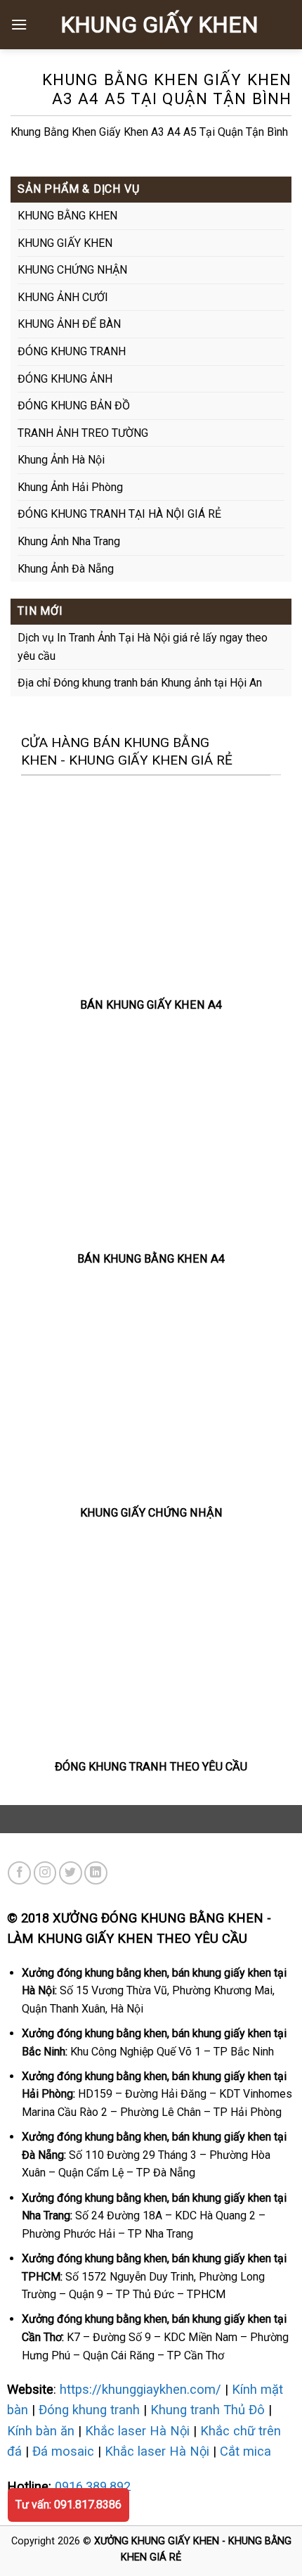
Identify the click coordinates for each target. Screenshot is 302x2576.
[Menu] (19, 24)
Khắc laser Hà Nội (137, 2431)
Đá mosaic (63, 2451)
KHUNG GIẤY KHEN (159, 25)
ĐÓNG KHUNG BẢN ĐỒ (74, 406)
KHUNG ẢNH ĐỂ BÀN (69, 324)
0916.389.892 (93, 2486)
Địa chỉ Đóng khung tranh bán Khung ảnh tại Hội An (140, 683)
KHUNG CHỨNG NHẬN (72, 270)
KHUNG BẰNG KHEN (67, 216)
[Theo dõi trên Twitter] (71, 1873)
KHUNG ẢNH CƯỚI (63, 297)
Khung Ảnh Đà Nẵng (66, 569)
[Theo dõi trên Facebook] (19, 1873)
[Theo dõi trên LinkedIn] (96, 1873)
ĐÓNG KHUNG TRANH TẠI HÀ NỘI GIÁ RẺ (119, 514)
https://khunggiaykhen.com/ (140, 2389)
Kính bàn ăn (41, 2431)
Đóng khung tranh (89, 2410)
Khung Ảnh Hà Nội (61, 460)
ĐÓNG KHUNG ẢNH (65, 379)
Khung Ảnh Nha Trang (69, 541)
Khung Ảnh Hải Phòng (70, 487)
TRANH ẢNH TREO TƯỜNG (83, 433)
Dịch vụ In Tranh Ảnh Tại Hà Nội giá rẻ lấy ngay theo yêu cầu (143, 647)
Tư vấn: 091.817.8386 (68, 2505)
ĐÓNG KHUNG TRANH (72, 351)
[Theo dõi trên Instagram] (45, 1873)
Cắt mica (245, 2451)
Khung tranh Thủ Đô (208, 2410)
